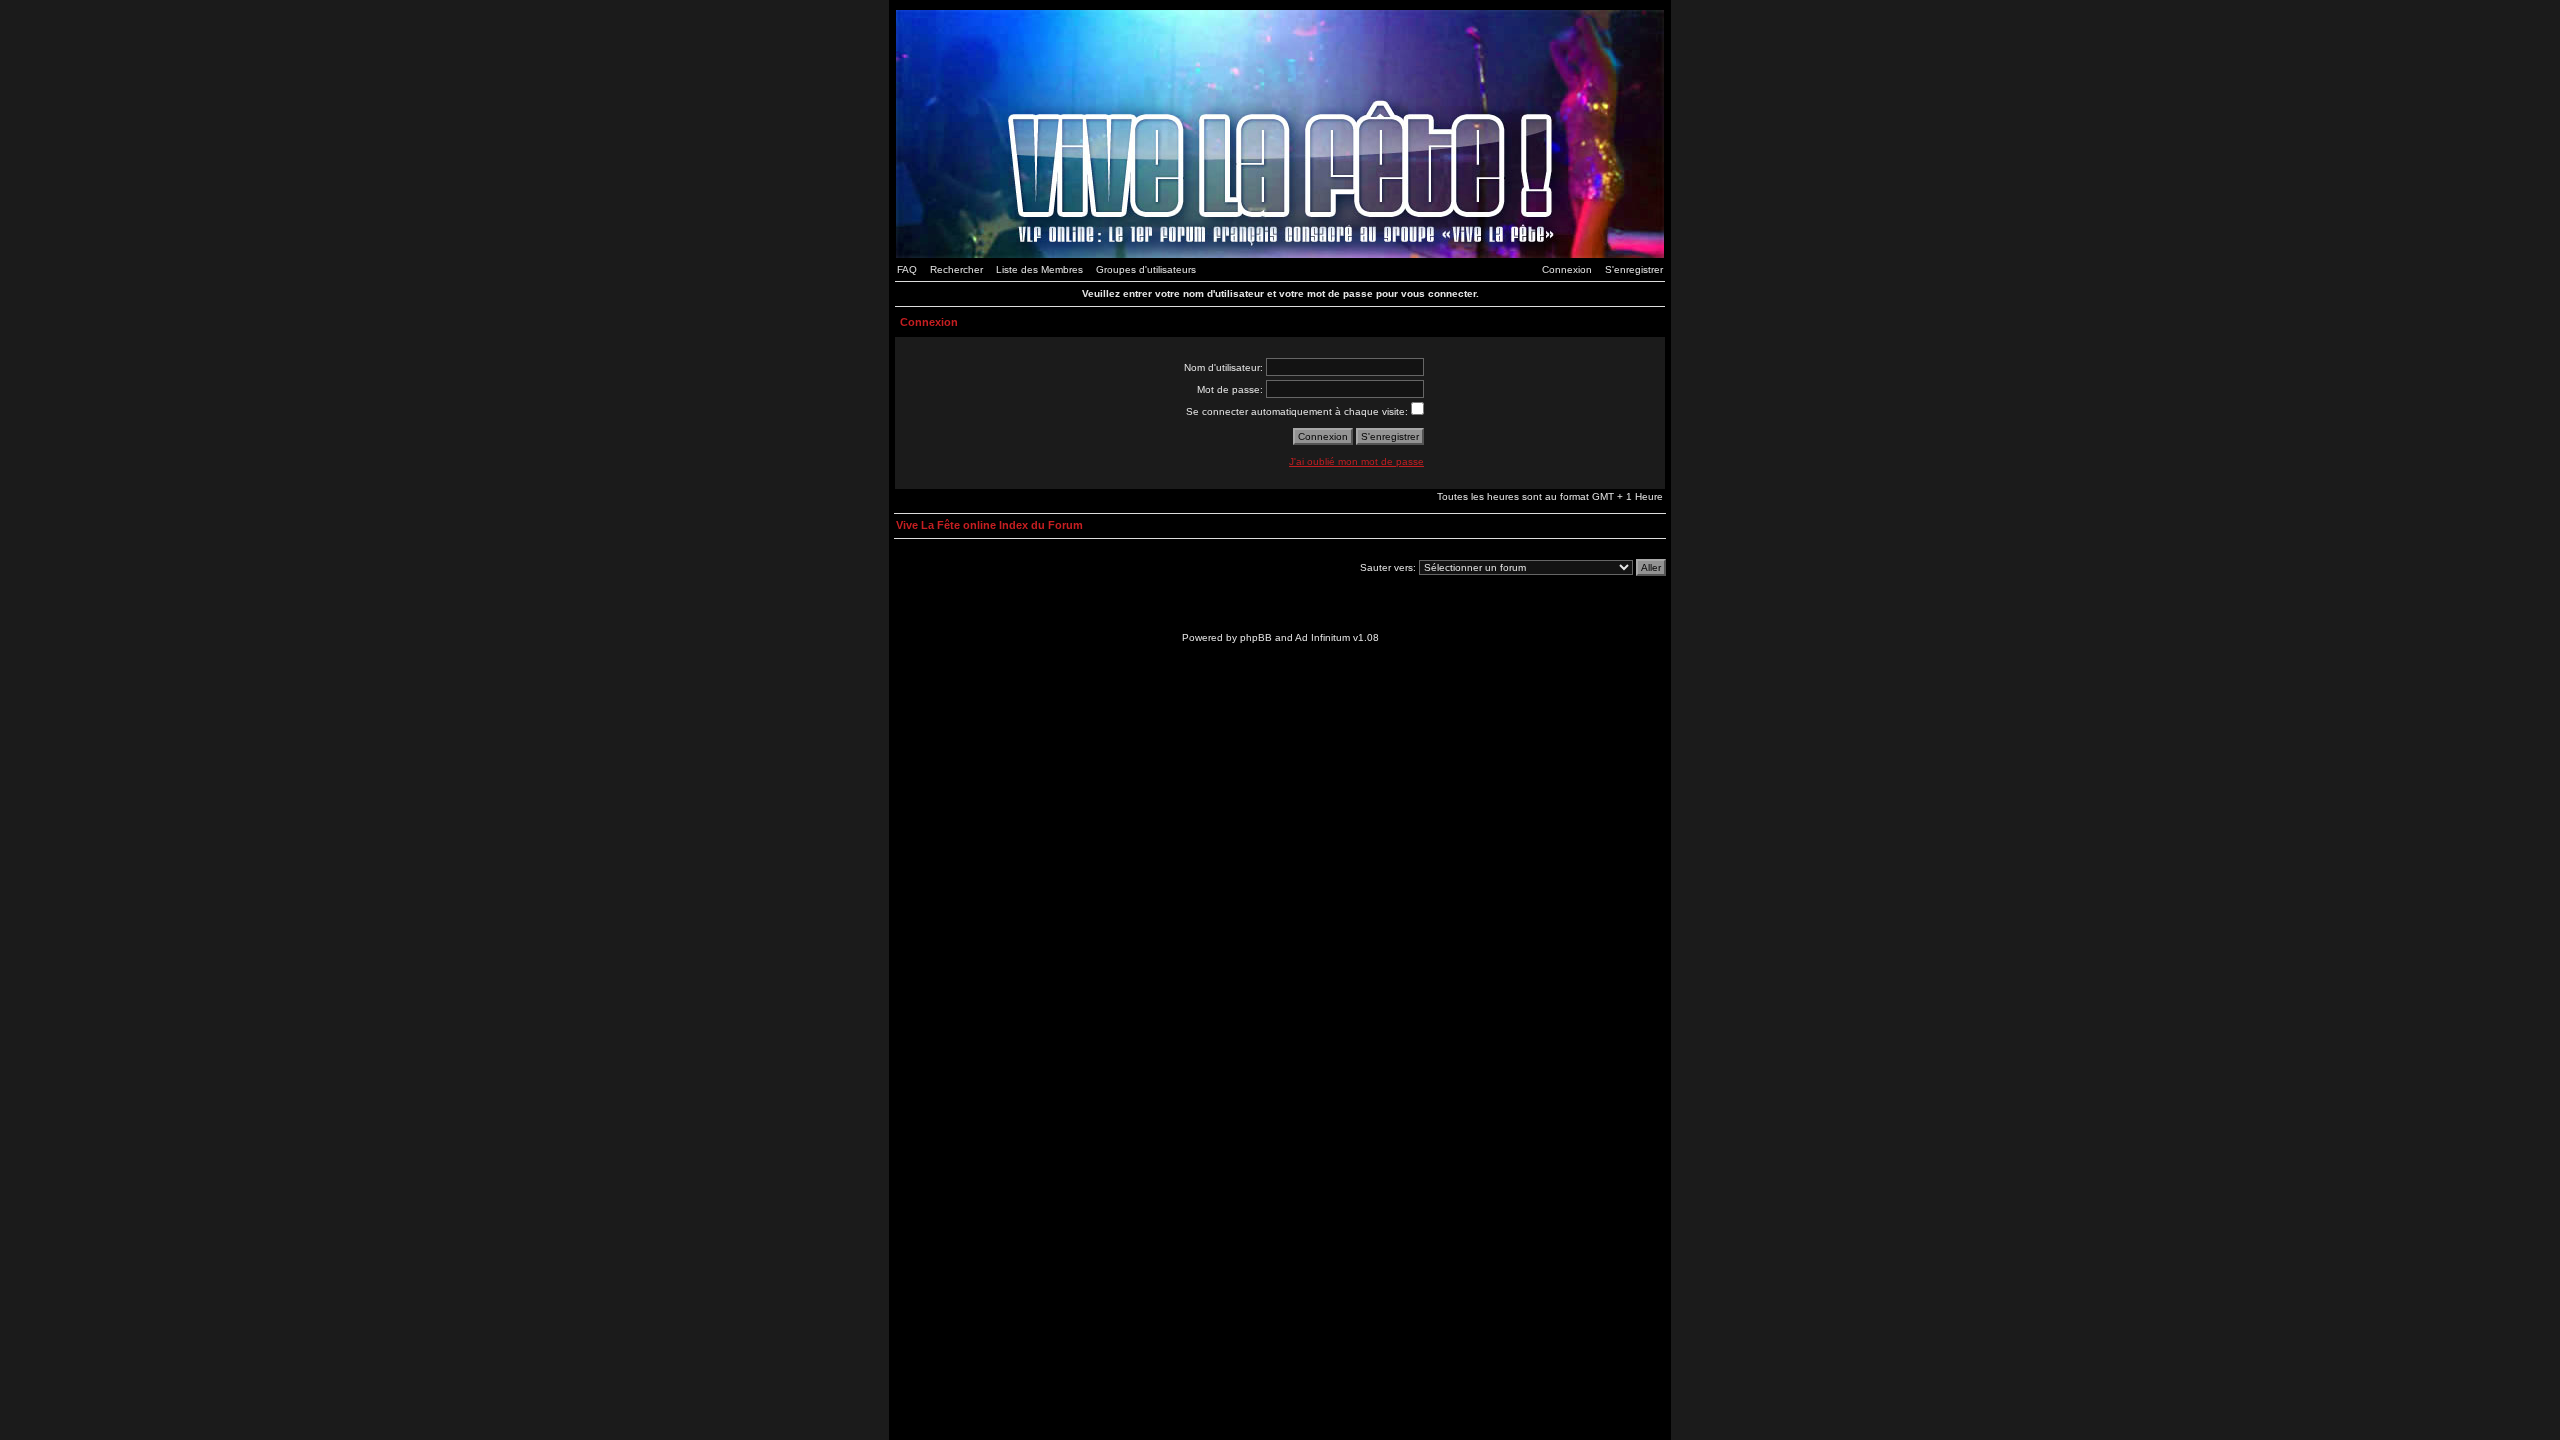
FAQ (907, 269)
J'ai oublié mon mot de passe (1356, 461)
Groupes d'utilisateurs (1146, 269)
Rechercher (956, 269)
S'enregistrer (1634, 269)
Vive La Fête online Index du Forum (989, 525)
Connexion (1567, 269)
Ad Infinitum (1322, 637)
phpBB (1256, 637)
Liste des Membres (1039, 269)
